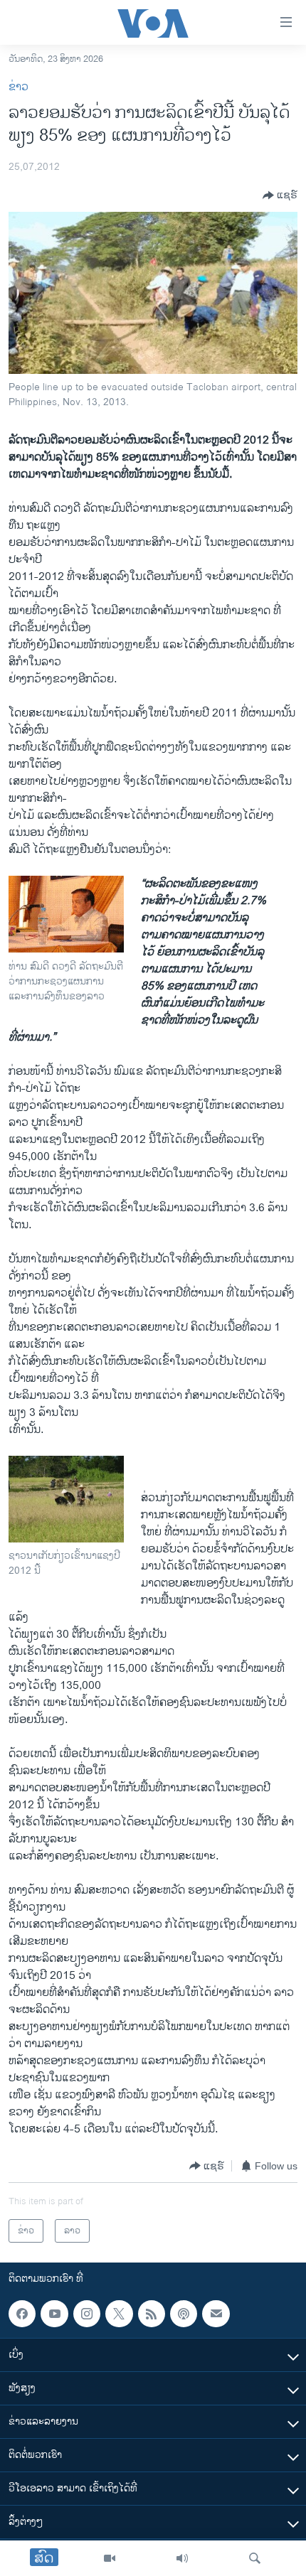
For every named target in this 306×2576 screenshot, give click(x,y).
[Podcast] (184, 2314)
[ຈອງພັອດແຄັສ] (216, 2314)
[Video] (110, 2558)
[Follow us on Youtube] (54, 2314)
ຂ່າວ (19, 87)
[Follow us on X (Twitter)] (119, 2314)
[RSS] (152, 2314)
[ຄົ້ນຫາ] (255, 2558)
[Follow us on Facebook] (22, 2314)
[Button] (280, 195)
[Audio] (182, 2558)
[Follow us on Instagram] (87, 2314)
